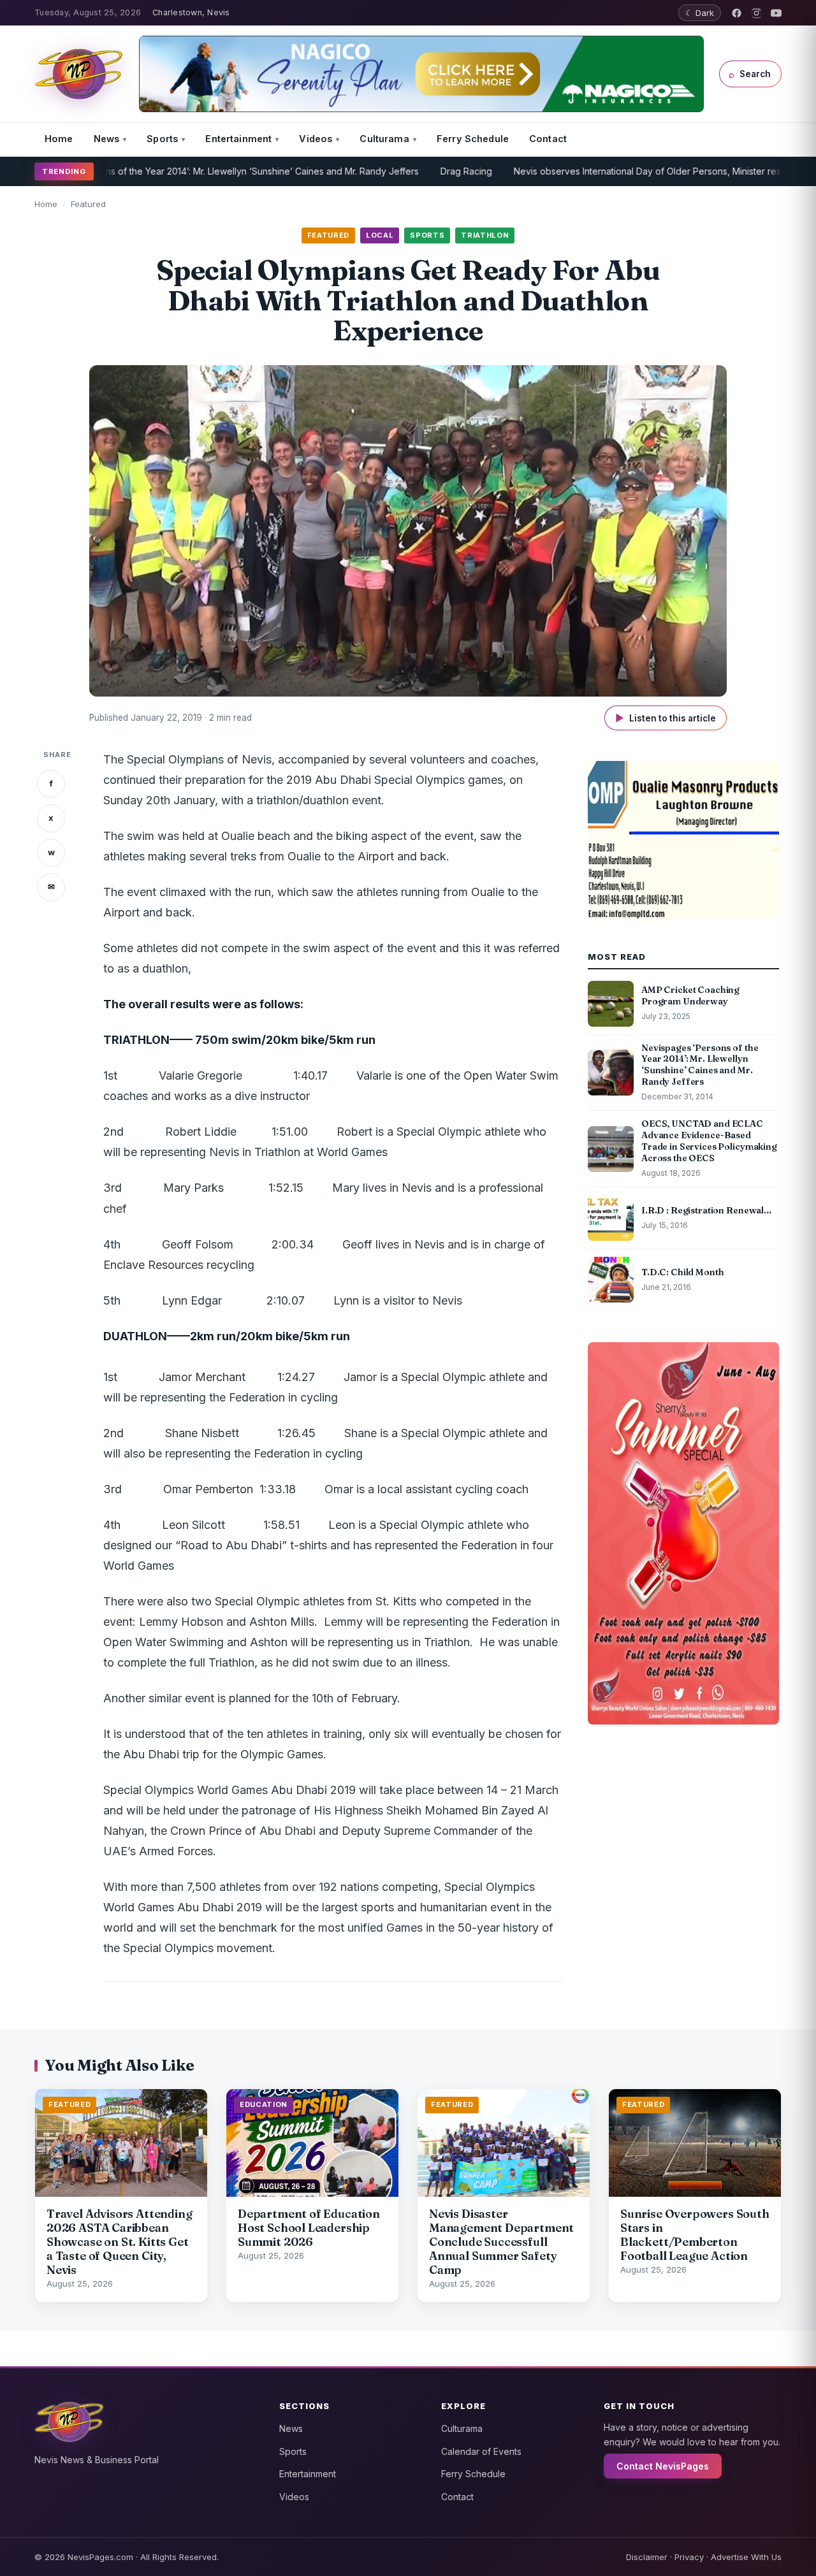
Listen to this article (666, 718)
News (107, 139)
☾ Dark (700, 13)
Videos (316, 139)
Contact (548, 139)
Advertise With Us (746, 2557)
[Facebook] (737, 13)
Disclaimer (647, 2557)
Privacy (689, 2557)
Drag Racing (410, 171)
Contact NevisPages (663, 2466)
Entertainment (238, 139)
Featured (88, 204)
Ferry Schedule (473, 139)
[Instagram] (756, 13)
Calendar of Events (481, 2451)
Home (59, 139)
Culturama (384, 139)
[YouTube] (776, 13)
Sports (162, 139)
